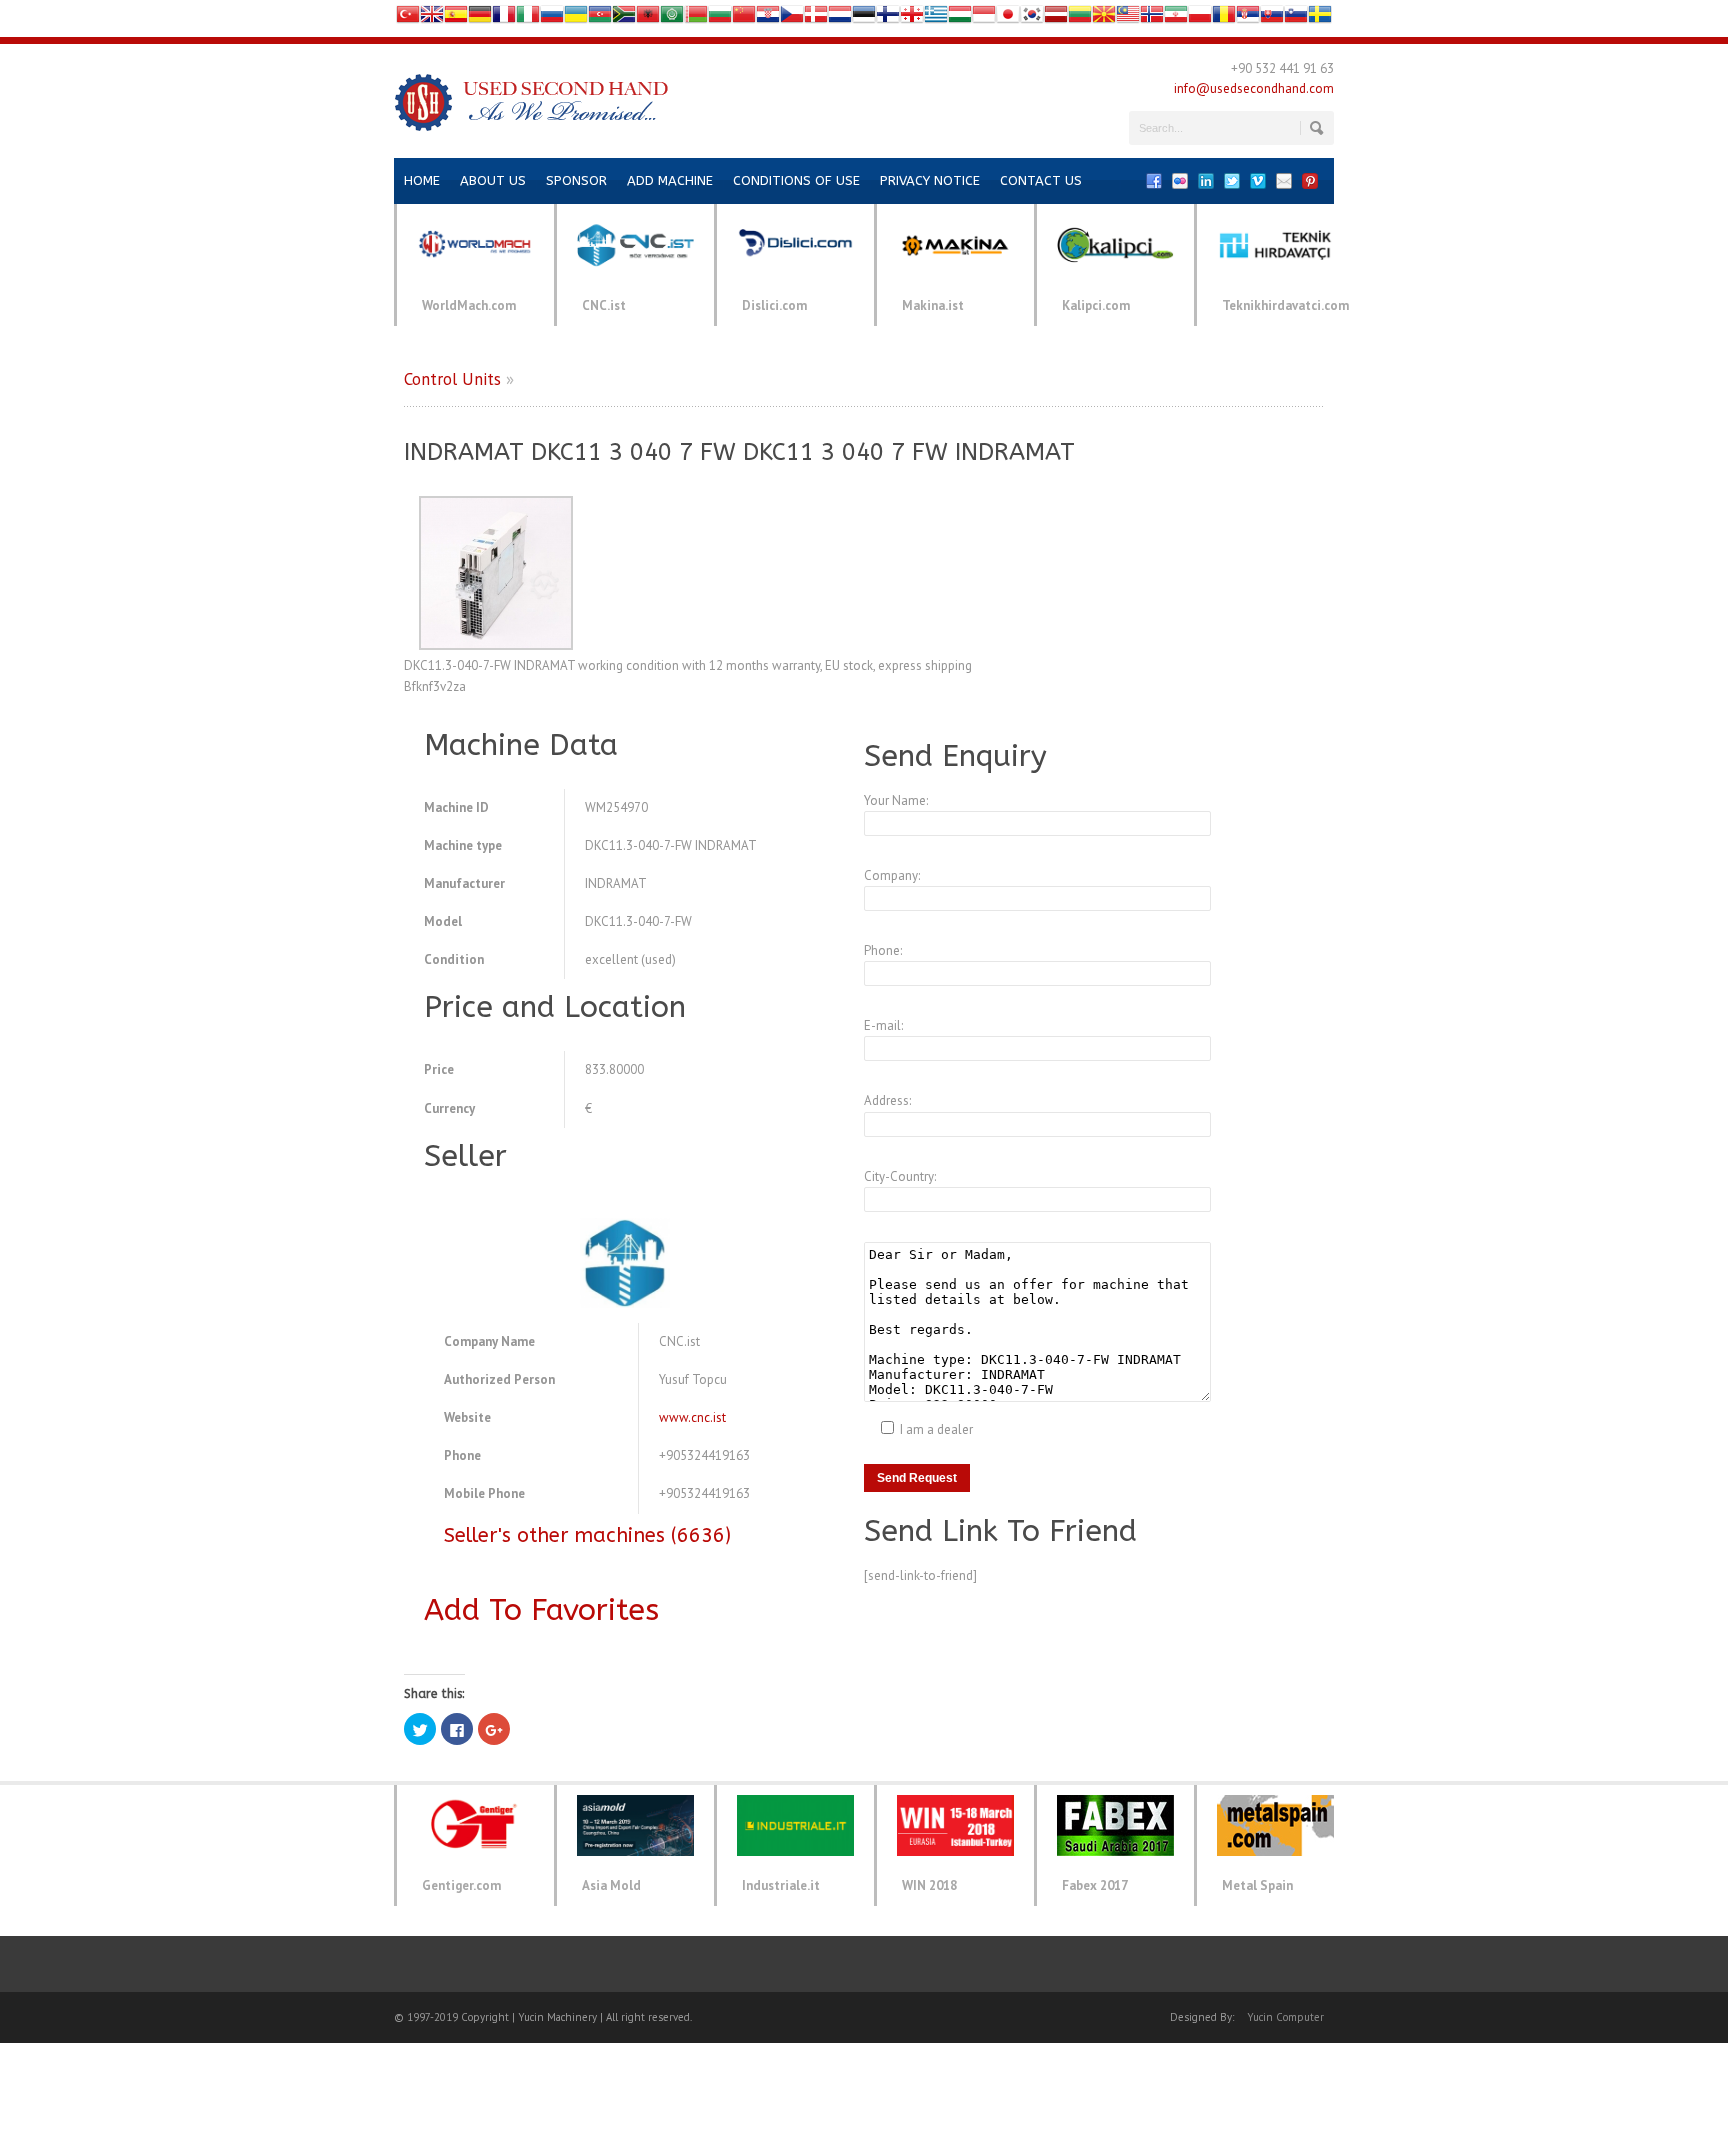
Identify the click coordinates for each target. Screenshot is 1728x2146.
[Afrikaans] (624, 18)
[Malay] (1128, 18)
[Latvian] (1056, 18)
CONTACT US (1041, 180)
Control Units (452, 379)
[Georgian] (912, 18)
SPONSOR (576, 180)
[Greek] (936, 18)
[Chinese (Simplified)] (744, 18)
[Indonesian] (984, 18)
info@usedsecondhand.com (1254, 88)
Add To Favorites (541, 1610)
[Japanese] (1008, 18)
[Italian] (528, 18)
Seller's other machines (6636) (587, 1535)
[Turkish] (408, 18)
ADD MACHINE (670, 180)
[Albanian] (648, 18)
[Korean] (1032, 18)
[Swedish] (1320, 18)
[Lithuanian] (1080, 18)
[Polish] (1200, 18)
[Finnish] (888, 18)
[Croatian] (768, 18)
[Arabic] (672, 18)
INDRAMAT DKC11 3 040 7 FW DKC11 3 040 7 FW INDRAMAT (739, 452)
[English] (432, 18)
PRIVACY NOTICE (930, 180)
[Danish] (816, 18)
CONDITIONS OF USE (796, 180)
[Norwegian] (1152, 18)
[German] (480, 18)
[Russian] (552, 18)
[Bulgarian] (720, 18)
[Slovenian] (1296, 18)
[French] (504, 18)
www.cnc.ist (692, 1417)
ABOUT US (493, 180)
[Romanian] (1224, 18)
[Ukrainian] (576, 18)
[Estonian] (864, 18)
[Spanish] (456, 18)
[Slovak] (1272, 18)
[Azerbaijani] (600, 18)
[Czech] (792, 18)
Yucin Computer (1285, 2017)
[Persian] (1176, 18)
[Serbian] (1248, 18)
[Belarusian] (696, 18)
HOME (422, 180)
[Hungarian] (960, 18)
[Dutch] (840, 18)
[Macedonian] (1104, 18)
